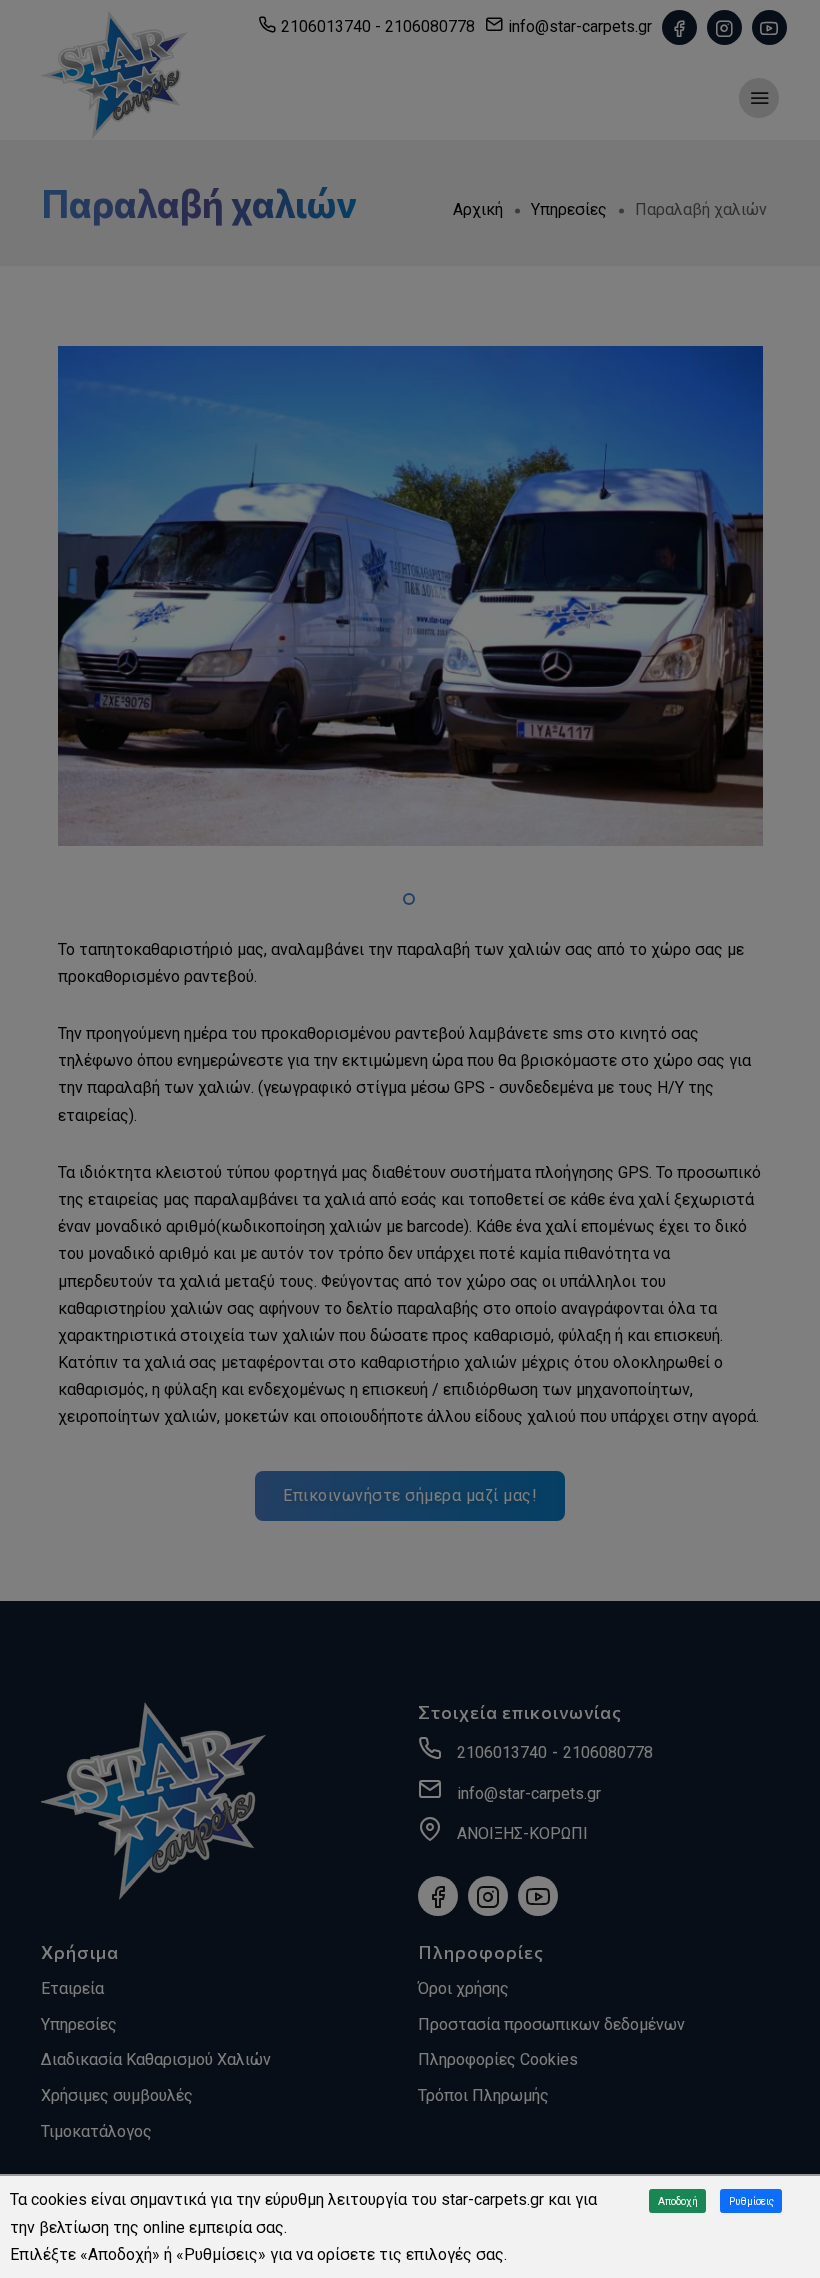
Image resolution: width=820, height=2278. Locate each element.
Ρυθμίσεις (751, 2201)
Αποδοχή (678, 2201)
